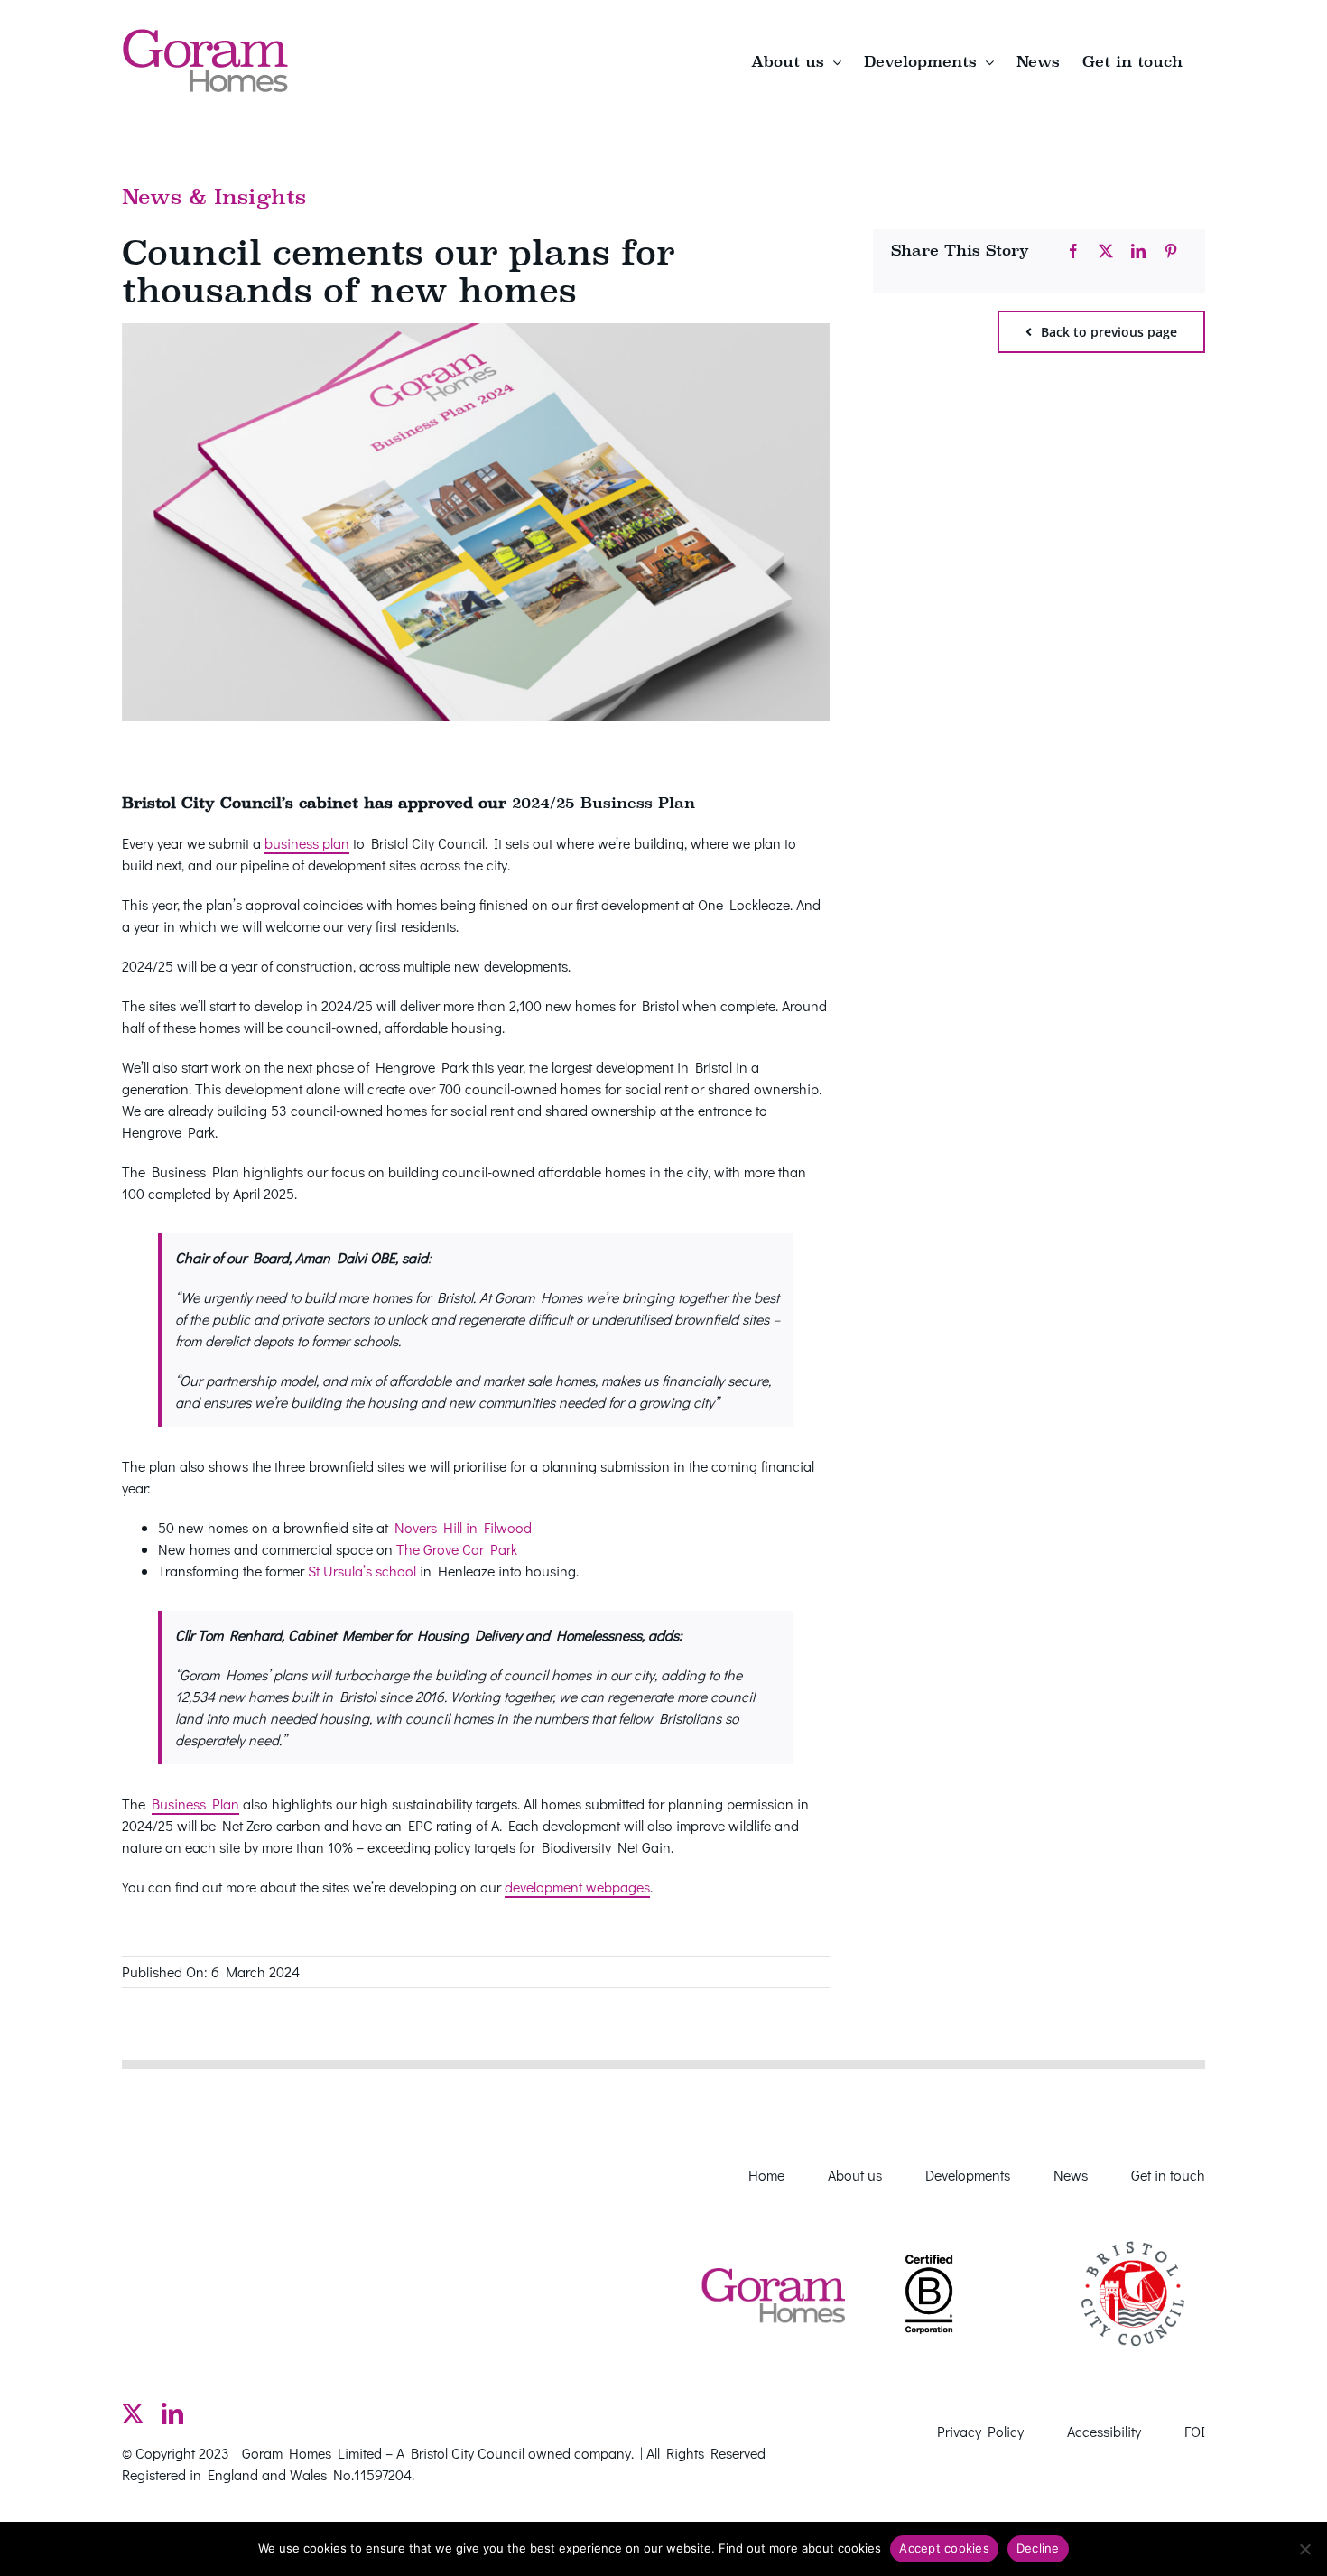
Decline (1038, 2548)
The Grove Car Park (457, 1549)
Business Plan (195, 1804)
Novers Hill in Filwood (463, 1527)
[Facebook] (1073, 251)
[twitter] (133, 2413)
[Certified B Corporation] (929, 2247)
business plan (307, 843)
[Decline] (1304, 2549)
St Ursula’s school (362, 1571)
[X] (1106, 251)
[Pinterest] (1171, 251)
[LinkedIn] (1138, 251)
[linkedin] (172, 2413)
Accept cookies (944, 2548)
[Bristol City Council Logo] (1133, 2229)
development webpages (577, 1887)
